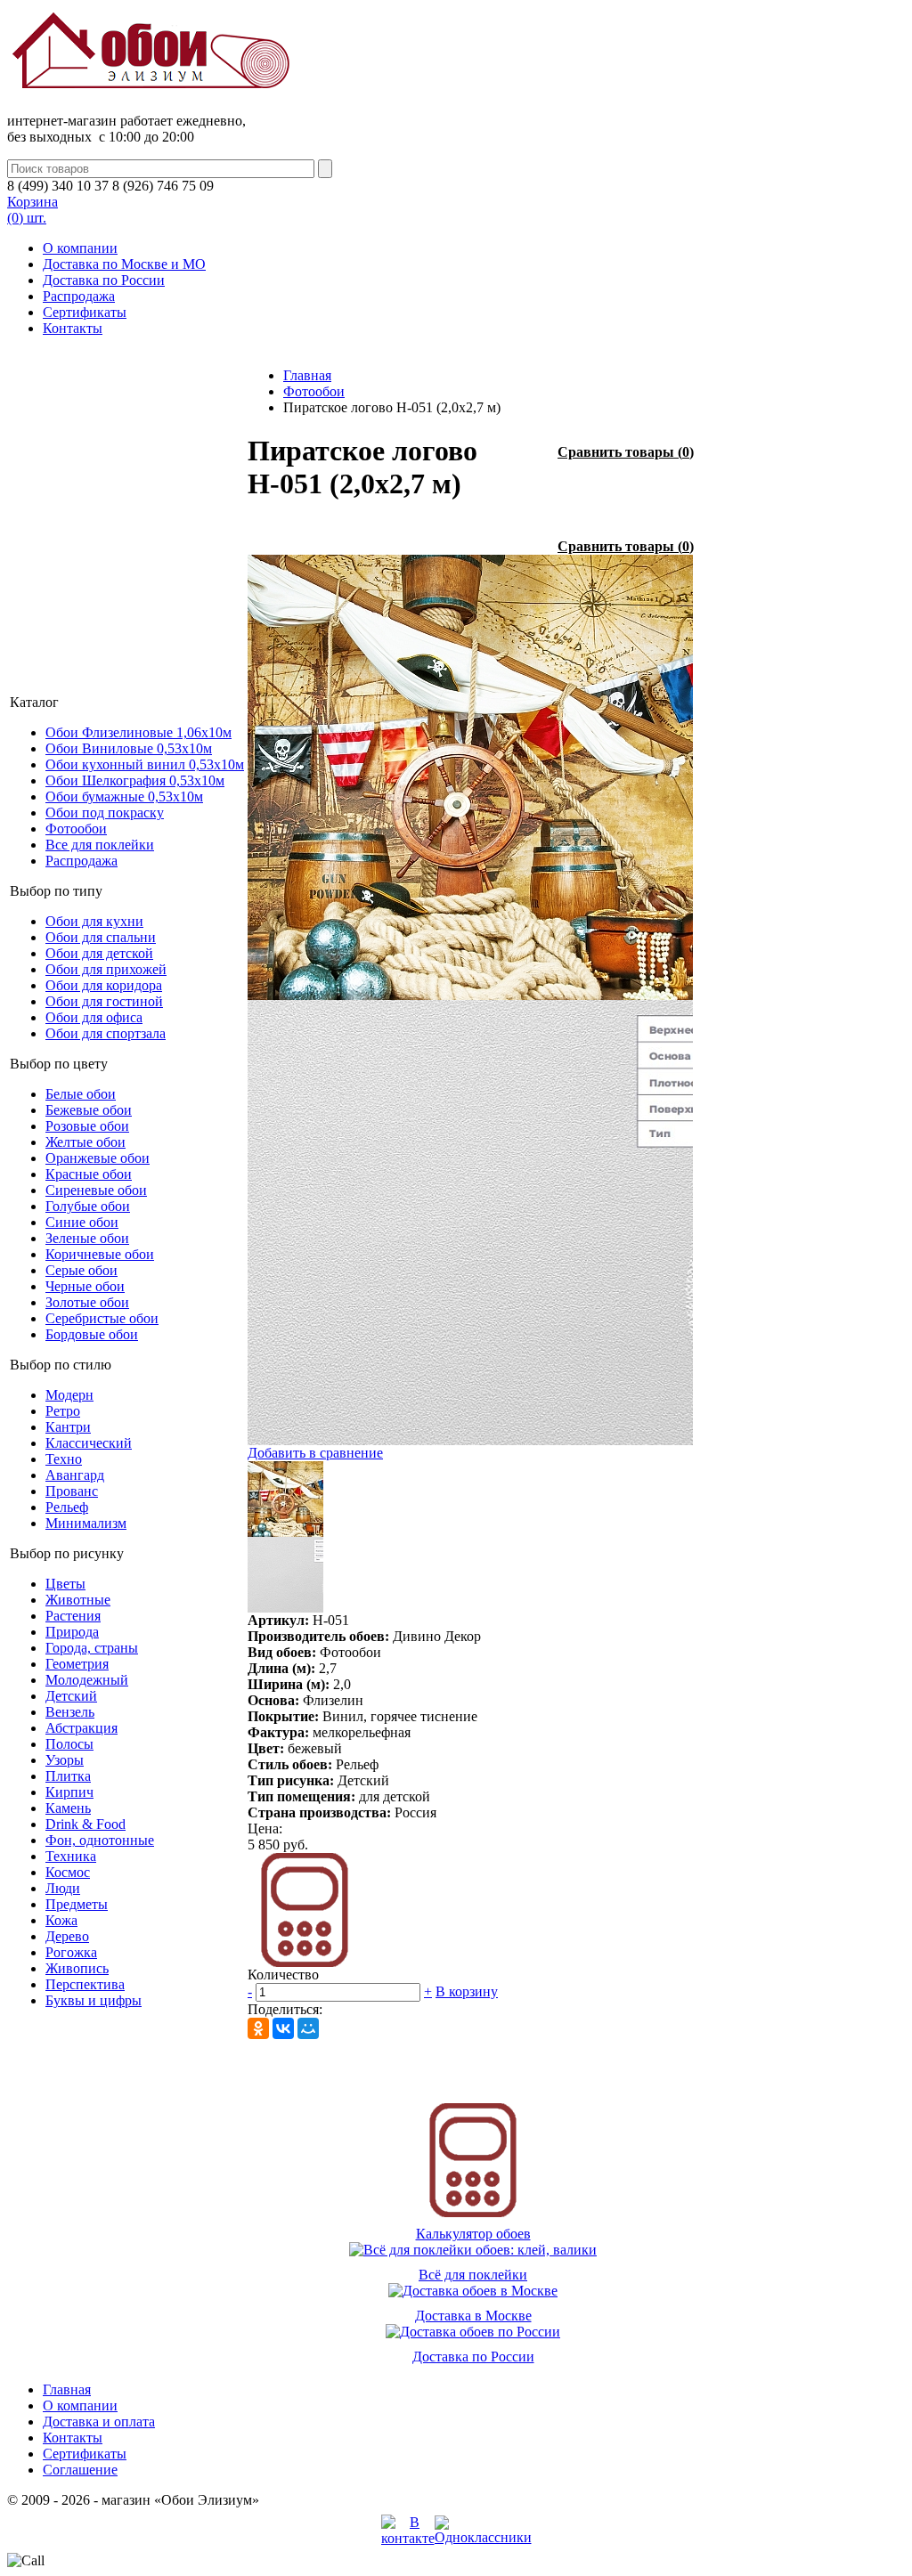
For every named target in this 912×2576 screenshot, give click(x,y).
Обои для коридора (104, 985)
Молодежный (87, 1680)
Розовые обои (87, 1126)
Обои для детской (99, 953)
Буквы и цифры (94, 2000)
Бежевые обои (89, 1110)
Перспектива (85, 1984)
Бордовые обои (92, 1334)
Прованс (72, 1491)
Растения (73, 1616)
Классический (89, 1443)
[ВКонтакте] (283, 2028)
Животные (78, 1600)
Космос (68, 1872)
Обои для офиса (94, 1017)
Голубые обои (88, 1206)
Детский (71, 1696)
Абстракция (81, 1728)
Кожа (61, 1920)
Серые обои (81, 1270)
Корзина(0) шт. (33, 210)
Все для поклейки (100, 845)
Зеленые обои (87, 1238)
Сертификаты (85, 312)
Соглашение (80, 2470)
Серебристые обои (102, 1318)
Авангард (75, 1475)
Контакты (73, 328)
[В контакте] (408, 2538)
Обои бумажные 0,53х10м (124, 796)
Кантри (68, 1427)
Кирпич (69, 1792)
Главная (307, 375)
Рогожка (71, 1952)
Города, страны (92, 1648)
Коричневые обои (100, 1254)
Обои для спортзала (106, 1033)
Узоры (65, 1760)
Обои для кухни (94, 921)
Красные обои (89, 1174)
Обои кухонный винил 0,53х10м (145, 764)
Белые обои (81, 1094)
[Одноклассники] (258, 2028)
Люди (63, 1888)
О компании (80, 248)
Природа (72, 1632)
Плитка (68, 1776)
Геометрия (77, 1664)
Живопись (77, 1968)
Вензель (70, 1712)
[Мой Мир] (308, 2028)
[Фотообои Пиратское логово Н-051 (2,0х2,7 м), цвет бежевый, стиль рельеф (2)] (470, 1440)
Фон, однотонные (100, 1840)
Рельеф (67, 1507)
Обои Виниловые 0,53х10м (129, 748)
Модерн (69, 1395)
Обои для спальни (101, 937)
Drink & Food (85, 1824)
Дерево (67, 1936)
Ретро (63, 1411)
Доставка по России (104, 280)
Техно (64, 1459)
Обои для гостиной (104, 1001)
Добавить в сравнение (315, 1453)
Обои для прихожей (106, 969)
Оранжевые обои (98, 1158)
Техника (71, 1856)
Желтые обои (85, 1142)
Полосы (69, 1744)
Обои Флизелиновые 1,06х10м (138, 732)
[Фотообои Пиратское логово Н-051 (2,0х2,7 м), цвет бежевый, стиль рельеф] (470, 995)
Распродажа (79, 296)
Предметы (77, 1904)
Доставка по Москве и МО (124, 264)
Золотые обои (87, 1302)
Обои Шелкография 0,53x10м (135, 780)
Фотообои (76, 829)
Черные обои (85, 1286)
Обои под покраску (105, 813)
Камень (68, 1808)
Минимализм (86, 1523)
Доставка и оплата (99, 2422)
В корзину (467, 1991)
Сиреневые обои (96, 1190)
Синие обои (82, 1222)
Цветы (65, 1584)
